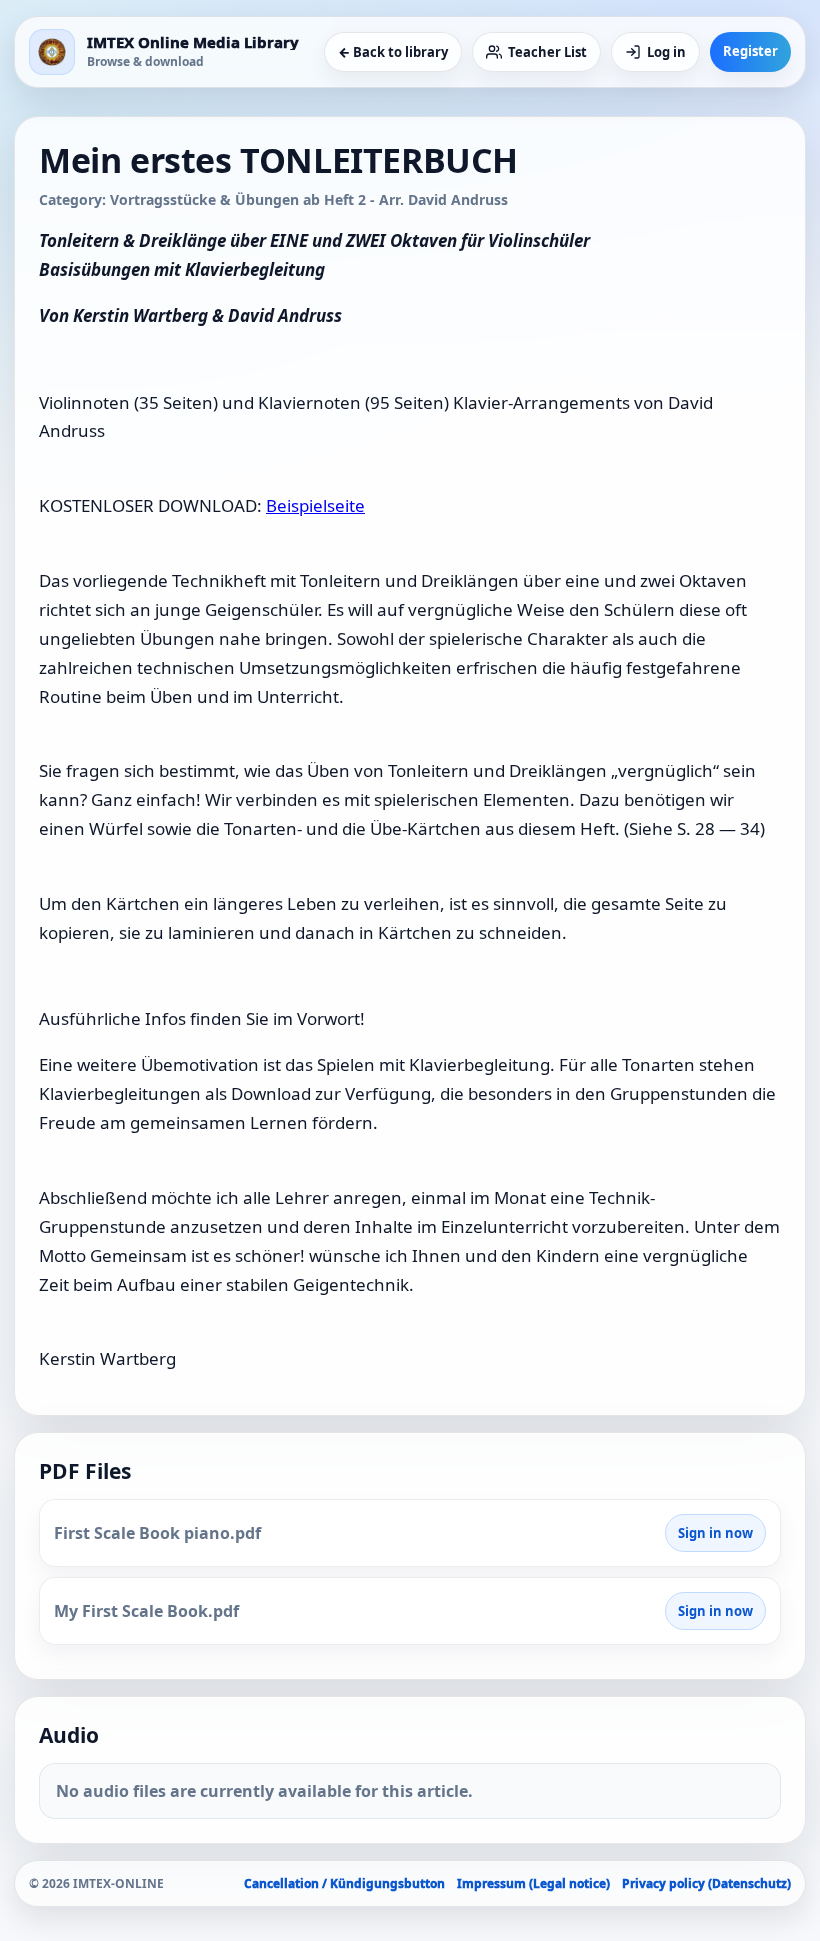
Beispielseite (315, 505)
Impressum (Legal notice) (533, 1883)
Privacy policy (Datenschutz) (706, 1883)
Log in (666, 52)
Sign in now (715, 1533)
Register (750, 51)
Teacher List (547, 52)
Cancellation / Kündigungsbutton (344, 1883)
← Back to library (393, 52)
